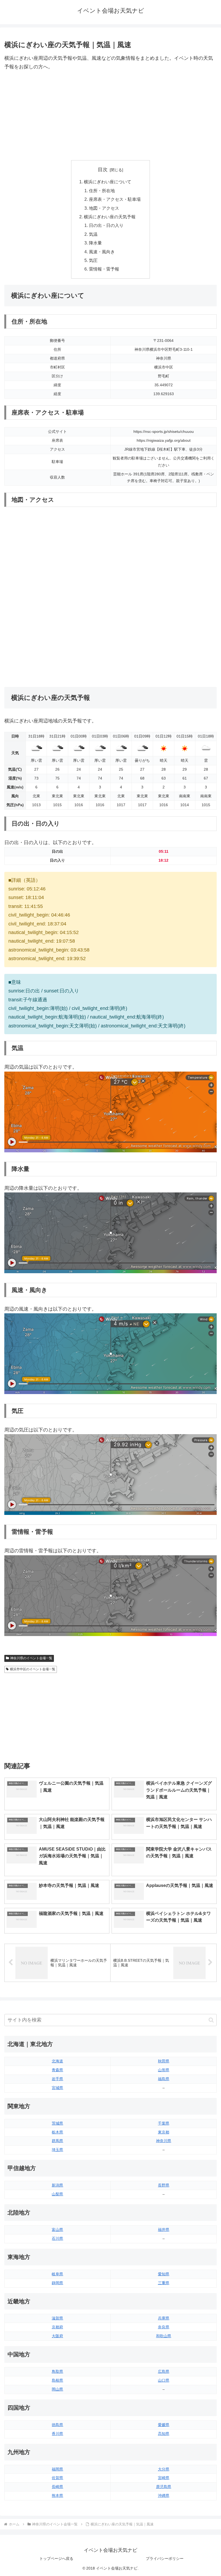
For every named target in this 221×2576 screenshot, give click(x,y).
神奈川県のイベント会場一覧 (31, 1658)
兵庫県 (164, 2318)
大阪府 (57, 2336)
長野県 (164, 2185)
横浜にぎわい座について (108, 182)
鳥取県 (57, 2371)
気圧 (93, 260)
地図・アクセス (104, 208)
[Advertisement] (110, 116)
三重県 (164, 2283)
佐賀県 (57, 2478)
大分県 (164, 2469)
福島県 (164, 2079)
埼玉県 (57, 2150)
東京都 (164, 2132)
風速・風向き (102, 252)
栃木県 (57, 2132)
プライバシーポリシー (165, 2559)
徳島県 (57, 2425)
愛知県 (164, 2274)
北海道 (57, 2061)
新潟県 (57, 2185)
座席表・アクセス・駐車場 (115, 199)
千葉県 (164, 2123)
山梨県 (57, 2194)
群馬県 (57, 2141)
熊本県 (57, 2496)
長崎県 (57, 2487)
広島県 (164, 2371)
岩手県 (57, 2079)
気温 (93, 234)
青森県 (57, 2070)
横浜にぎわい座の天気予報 (110, 217)
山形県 (164, 2070)
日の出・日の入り (106, 225)
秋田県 (164, 2061)
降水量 (95, 243)
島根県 (57, 2380)
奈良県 (164, 2327)
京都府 (57, 2327)
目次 (103, 170)
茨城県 (57, 2123)
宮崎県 (164, 2478)
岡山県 (57, 2389)
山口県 (164, 2380)
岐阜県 (57, 2274)
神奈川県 (164, 2141)
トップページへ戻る (56, 2559)
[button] (211, 2020)
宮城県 (57, 2088)
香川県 (57, 2434)
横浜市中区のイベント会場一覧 (33, 1669)
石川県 (57, 2238)
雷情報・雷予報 (104, 269)
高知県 (164, 2434)
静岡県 (57, 2283)
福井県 (164, 2230)
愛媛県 (164, 2425)
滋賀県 (57, 2318)
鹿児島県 (164, 2487)
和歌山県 (164, 2336)
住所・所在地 (102, 191)
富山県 (57, 2230)
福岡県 (57, 2469)
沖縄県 (164, 2496)
